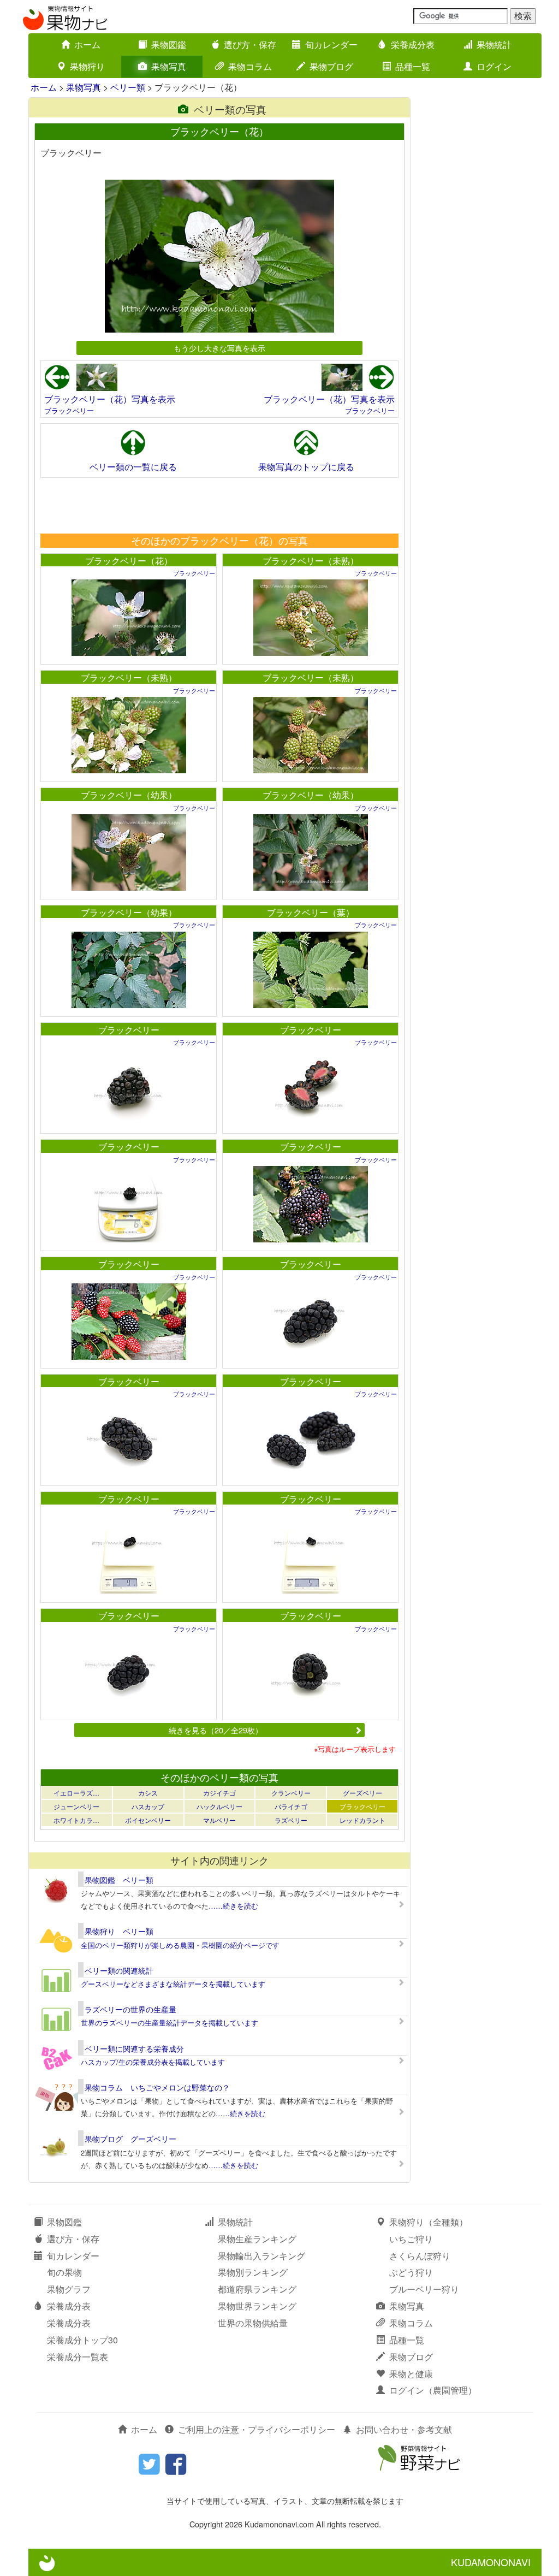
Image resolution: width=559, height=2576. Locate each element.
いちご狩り (411, 2239)
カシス (148, 1793)
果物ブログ (331, 66)
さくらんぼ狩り (420, 2256)
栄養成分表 (413, 45)
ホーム (87, 45)
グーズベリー (362, 1793)
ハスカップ (148, 1806)
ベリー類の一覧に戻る (133, 467)
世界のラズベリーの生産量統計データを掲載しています (170, 2023)
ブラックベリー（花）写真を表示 (110, 399)
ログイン (494, 66)
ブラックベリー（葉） (311, 912)
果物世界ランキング (257, 2306)
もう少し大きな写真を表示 (219, 348)
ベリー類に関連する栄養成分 (134, 2048)
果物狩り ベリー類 (119, 1931)
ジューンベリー (76, 1806)
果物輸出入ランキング (261, 2256)
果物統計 (494, 45)
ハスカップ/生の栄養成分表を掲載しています (153, 2062)
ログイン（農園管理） (433, 2390)
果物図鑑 (169, 45)
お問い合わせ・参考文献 (404, 2429)
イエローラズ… (76, 1793)
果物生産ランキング (257, 2239)
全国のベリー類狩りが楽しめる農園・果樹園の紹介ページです (180, 1945)
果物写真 (169, 66)
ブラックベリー (69, 410)
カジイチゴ (219, 1793)
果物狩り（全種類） (429, 2222)
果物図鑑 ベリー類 (119, 1880)
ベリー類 (128, 87)
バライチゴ (291, 1806)
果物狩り (87, 66)
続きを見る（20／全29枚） (216, 1730)
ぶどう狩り (411, 2272)
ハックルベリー (219, 1806)
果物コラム (250, 66)
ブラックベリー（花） (129, 561)
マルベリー (219, 1820)
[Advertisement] (219, 505)
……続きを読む (233, 1906)
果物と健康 (411, 2374)
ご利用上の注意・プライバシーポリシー (257, 2429)
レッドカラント (362, 1820)
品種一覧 (413, 66)
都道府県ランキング (257, 2289)
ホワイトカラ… (76, 1820)
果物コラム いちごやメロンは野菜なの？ (157, 2087)
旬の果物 (64, 2272)
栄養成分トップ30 (82, 2340)
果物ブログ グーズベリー (130, 2139)
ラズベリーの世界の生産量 (130, 2009)
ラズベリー (291, 1820)
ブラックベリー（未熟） (311, 561)
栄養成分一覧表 (78, 2357)
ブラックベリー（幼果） (129, 795)
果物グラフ (69, 2289)
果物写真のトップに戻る (306, 467)
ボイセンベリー (148, 1820)
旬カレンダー (331, 45)
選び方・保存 (250, 45)
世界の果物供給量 (253, 2323)
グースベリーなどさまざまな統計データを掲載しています (173, 1984)
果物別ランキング (253, 2272)
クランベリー (291, 1793)
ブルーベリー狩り (424, 2289)
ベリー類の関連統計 (119, 1970)
